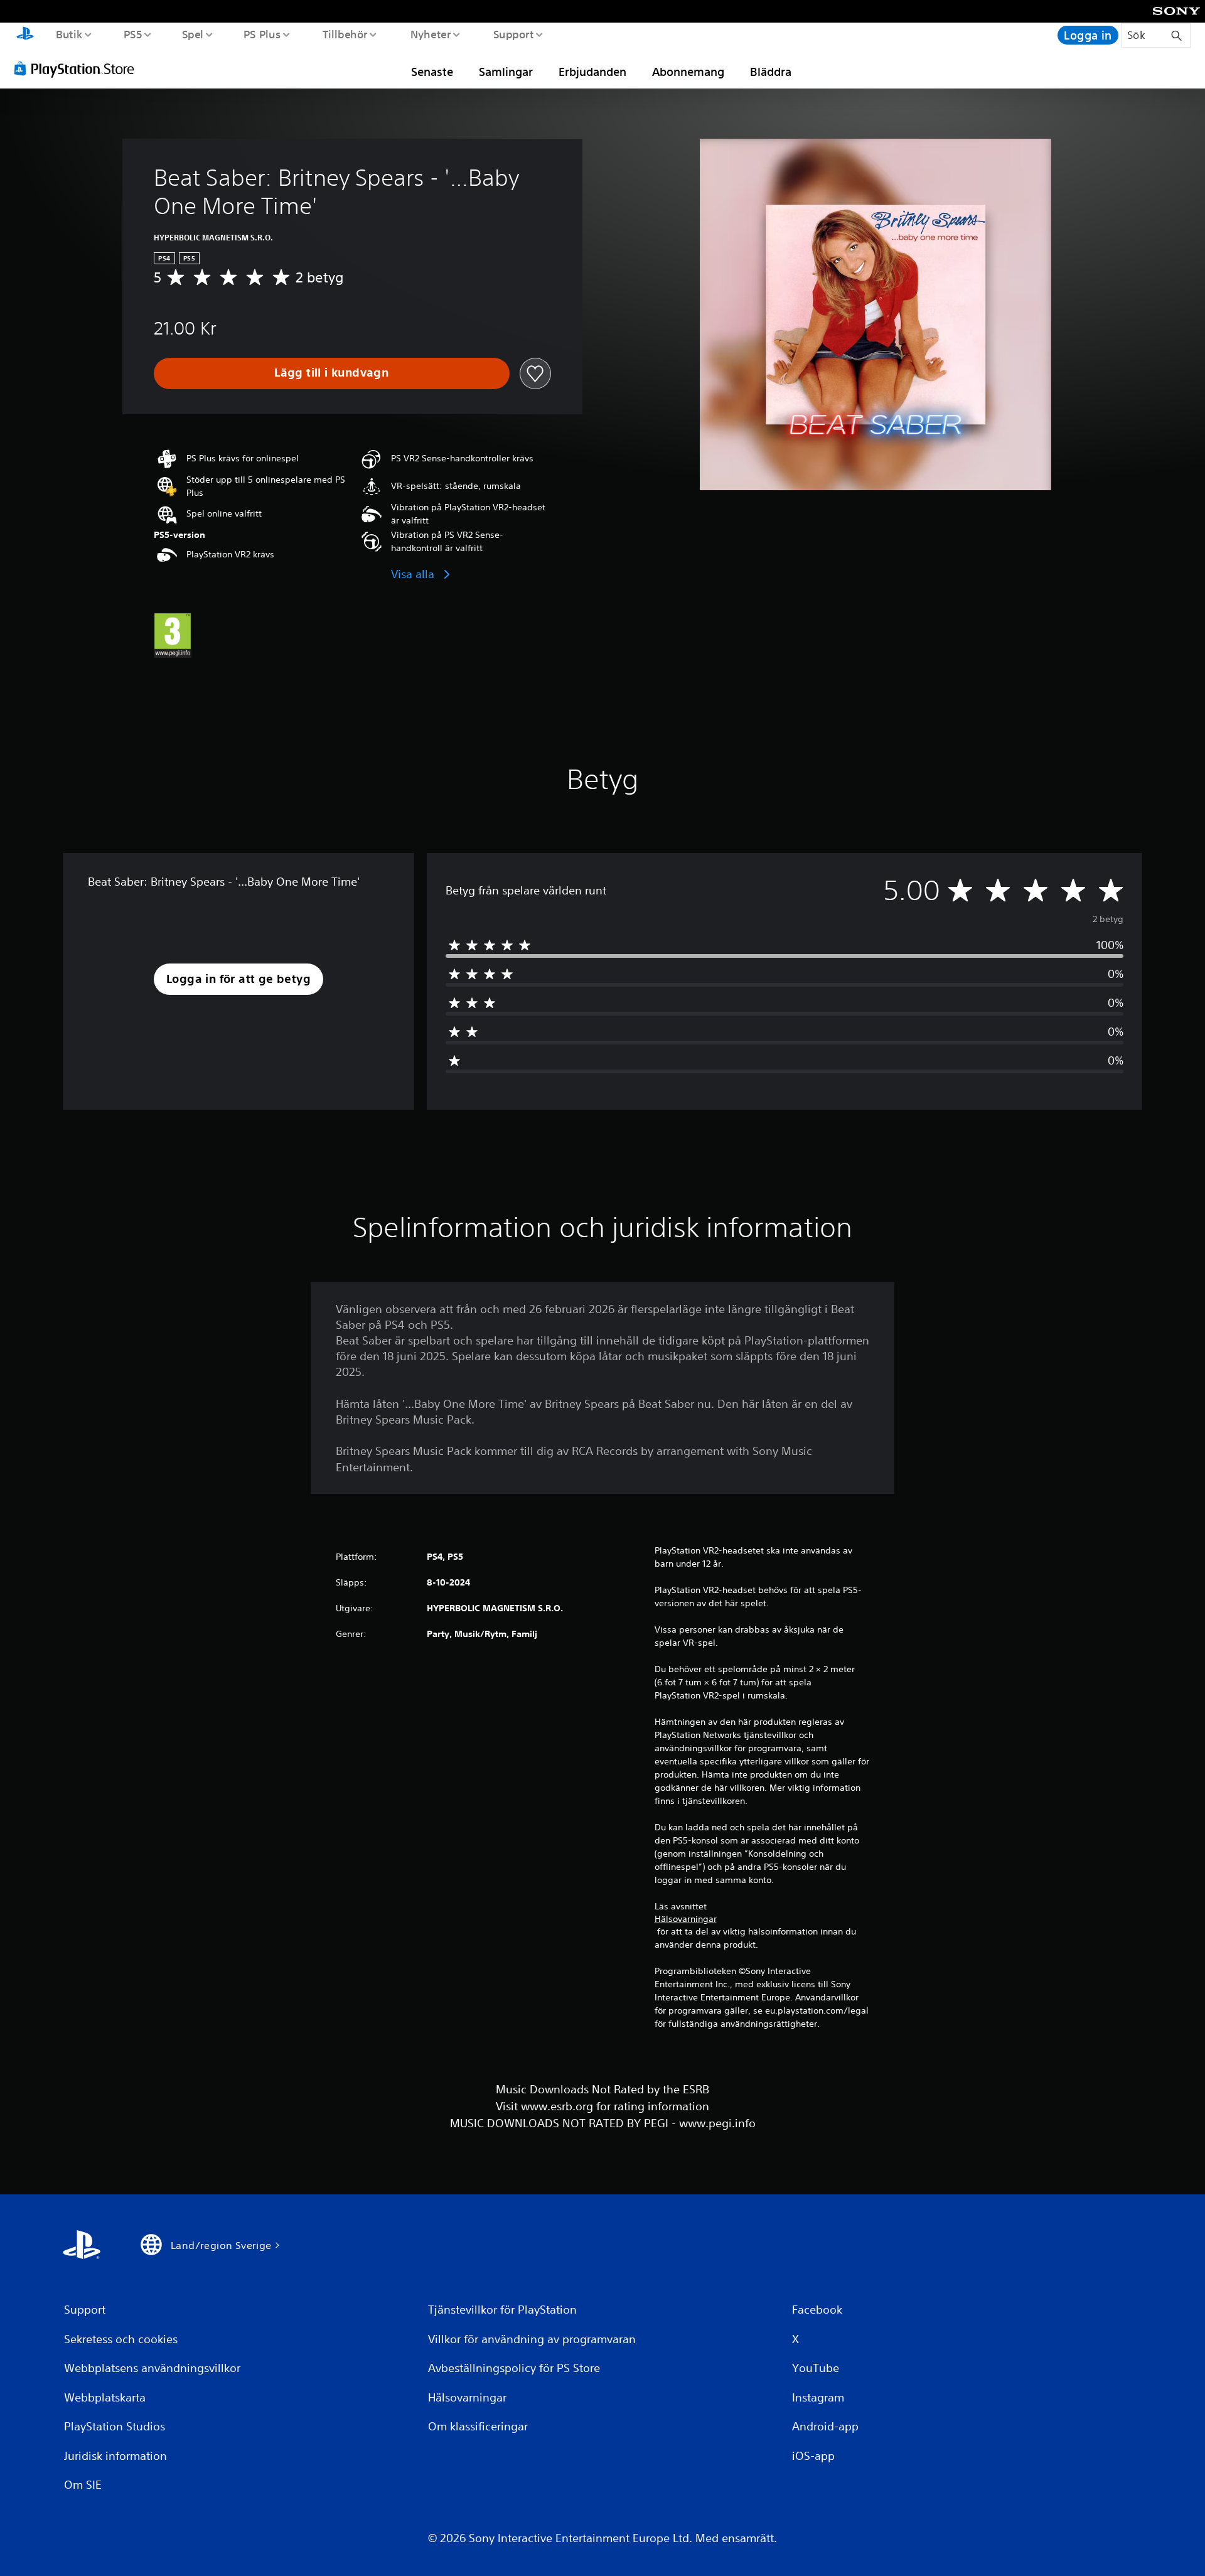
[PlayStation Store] (78, 68)
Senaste (432, 72)
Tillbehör (345, 34)
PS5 (132, 34)
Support (513, 34)
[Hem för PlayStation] (25, 35)
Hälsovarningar (686, 1919)
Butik (69, 34)
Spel (192, 34)
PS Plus (262, 34)
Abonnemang (688, 72)
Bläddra (771, 72)
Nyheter (430, 34)
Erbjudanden (592, 72)
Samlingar (506, 72)
